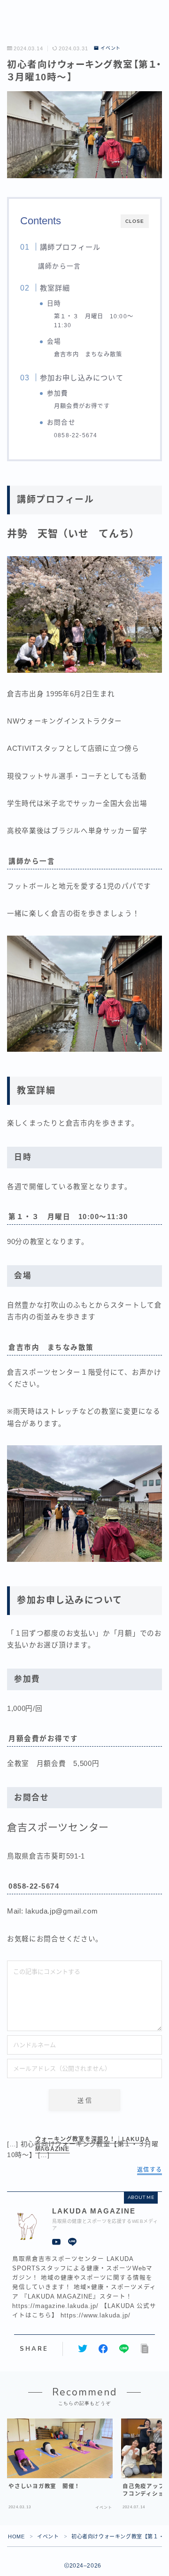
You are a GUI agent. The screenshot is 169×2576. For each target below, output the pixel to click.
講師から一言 (59, 266)
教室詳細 (55, 288)
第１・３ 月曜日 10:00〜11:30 (94, 321)
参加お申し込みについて (81, 378)
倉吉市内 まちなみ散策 (88, 354)
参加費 (58, 393)
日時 (54, 303)
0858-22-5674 (76, 435)
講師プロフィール (70, 247)
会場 (54, 342)
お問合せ (61, 422)
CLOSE (135, 221)
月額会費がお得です (82, 406)
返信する (150, 2170)
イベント (111, 48)
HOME (16, 2537)
